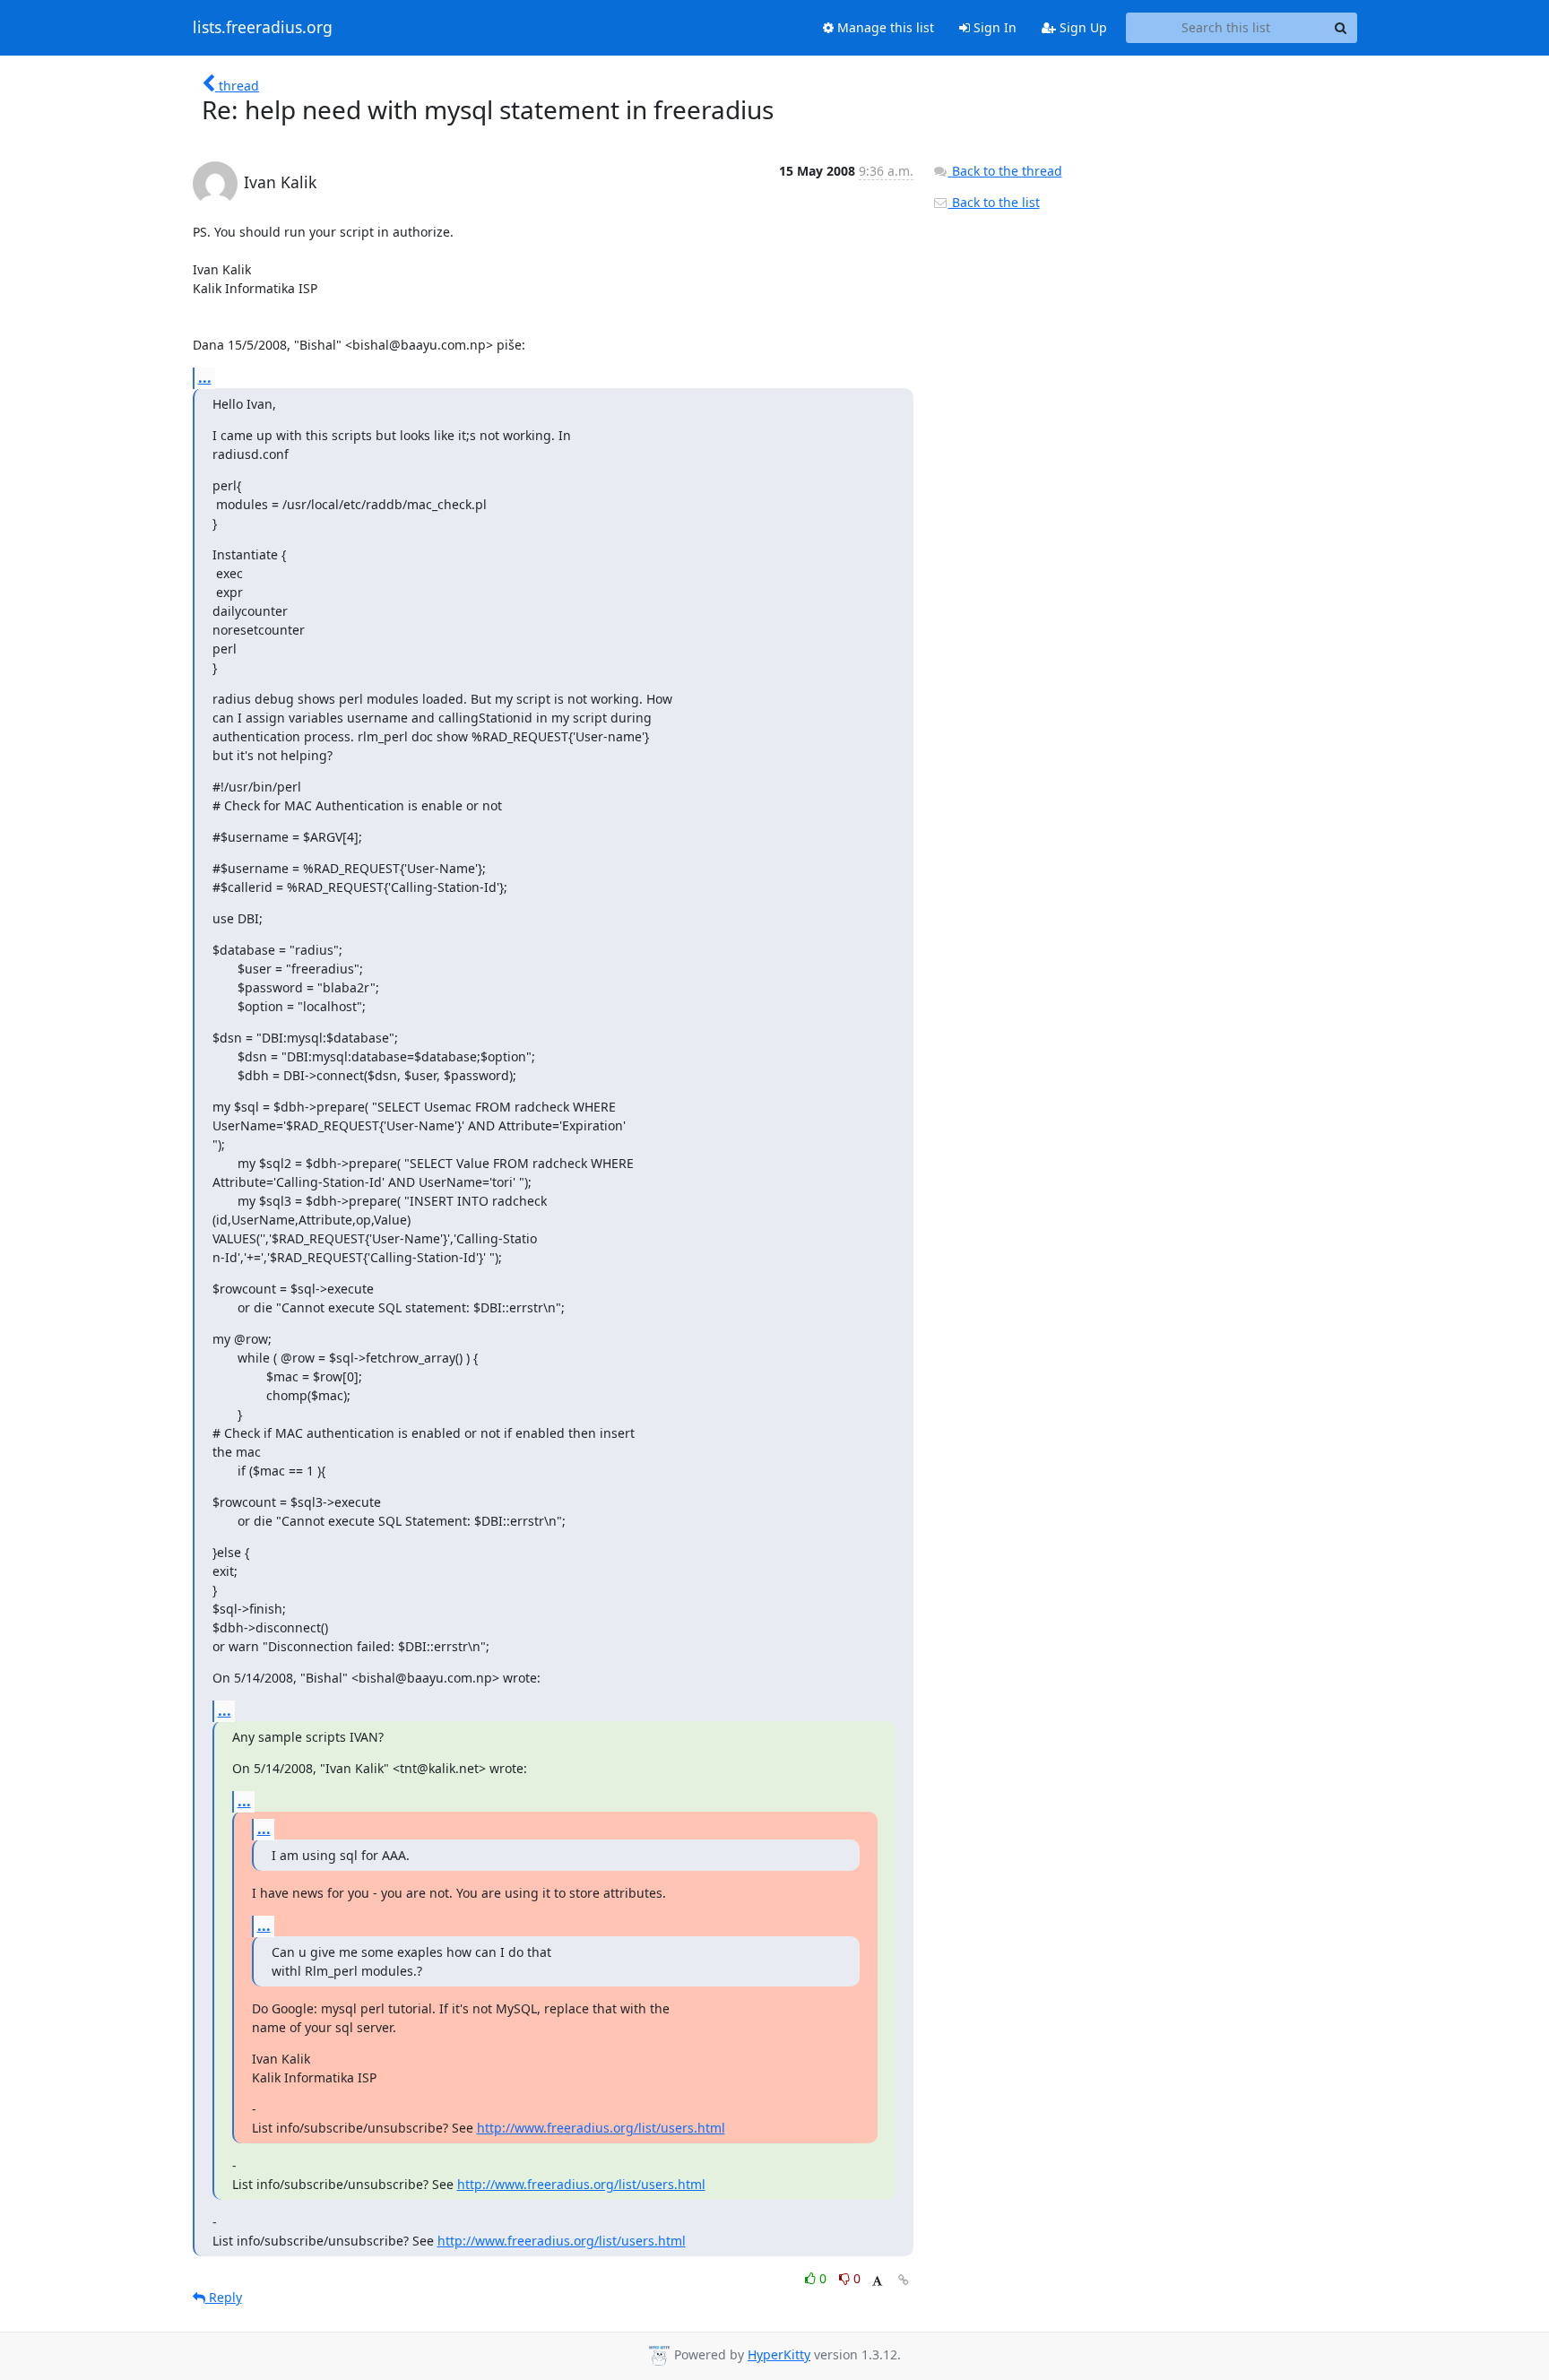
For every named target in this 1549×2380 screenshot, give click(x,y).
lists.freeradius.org (263, 28)
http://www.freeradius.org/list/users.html (601, 2128)
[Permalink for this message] (904, 2280)
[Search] (1341, 28)
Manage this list (884, 27)
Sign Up (1082, 27)
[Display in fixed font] (877, 2281)
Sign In (993, 27)
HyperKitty (779, 2354)
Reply (224, 2297)
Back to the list (994, 202)
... (205, 377)
